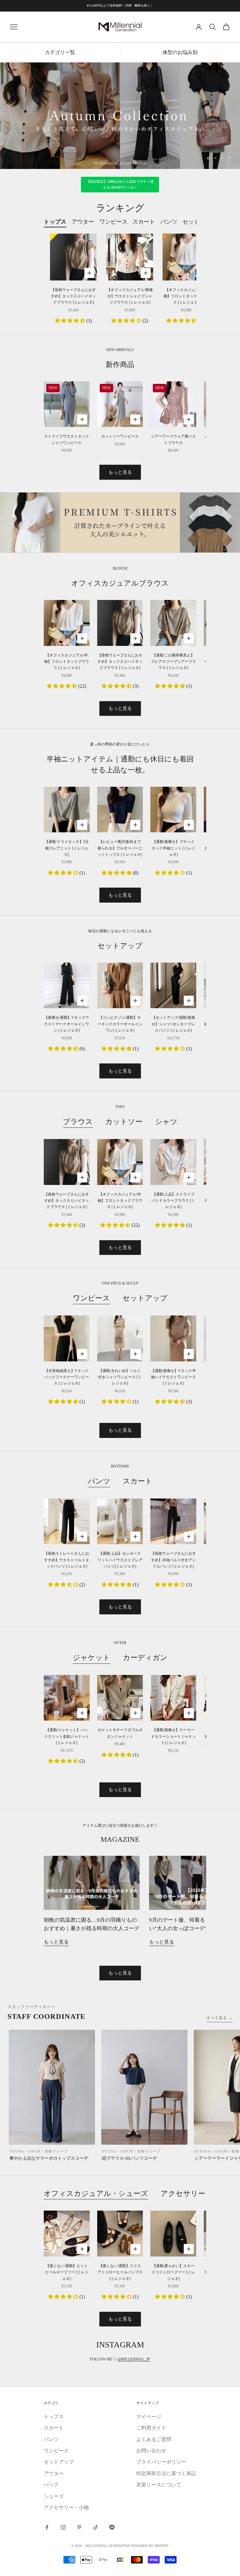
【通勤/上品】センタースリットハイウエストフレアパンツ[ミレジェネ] (120, 1560)
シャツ (166, 1122)
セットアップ (145, 1298)
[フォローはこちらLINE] (112, 2527)
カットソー (124, 1122)
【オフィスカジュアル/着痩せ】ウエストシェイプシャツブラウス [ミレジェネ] (130, 296)
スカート (138, 1481)
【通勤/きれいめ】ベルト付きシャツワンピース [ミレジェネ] (120, 1377)
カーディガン (145, 1657)
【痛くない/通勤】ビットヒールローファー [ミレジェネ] (67, 2272)
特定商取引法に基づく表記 (166, 2473)
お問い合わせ (151, 2451)
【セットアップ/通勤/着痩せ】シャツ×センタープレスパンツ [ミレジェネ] (173, 1024)
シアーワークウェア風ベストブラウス (173, 439)
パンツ (99, 1481)
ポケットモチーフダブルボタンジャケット (120, 1733)
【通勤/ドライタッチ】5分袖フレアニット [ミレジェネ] (67, 848)
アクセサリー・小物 (194, 2193)
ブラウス (78, 1122)
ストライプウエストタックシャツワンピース (67, 439)
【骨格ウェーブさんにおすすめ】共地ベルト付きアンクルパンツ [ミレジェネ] (173, 1560)
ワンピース (91, 1298)
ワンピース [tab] (113, 222)
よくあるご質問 (154, 2439)
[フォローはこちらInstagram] (63, 2527)
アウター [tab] (83, 222)
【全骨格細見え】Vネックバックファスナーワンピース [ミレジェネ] (67, 1377)
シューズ (54, 2496)
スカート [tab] (144, 222)
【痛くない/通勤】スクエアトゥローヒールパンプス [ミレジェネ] (120, 2272)
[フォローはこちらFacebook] (47, 2527)
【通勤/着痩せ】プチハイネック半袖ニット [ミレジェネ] (173, 848)
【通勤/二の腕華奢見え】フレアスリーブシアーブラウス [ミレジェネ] (173, 662)
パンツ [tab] (169, 222)
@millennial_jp (134, 2359)
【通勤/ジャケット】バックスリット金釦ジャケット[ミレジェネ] (67, 1736)
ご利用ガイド (151, 2428)
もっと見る (120, 472)
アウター (54, 2473)
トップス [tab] (55, 222)
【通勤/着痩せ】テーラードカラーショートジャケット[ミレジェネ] (173, 1736)
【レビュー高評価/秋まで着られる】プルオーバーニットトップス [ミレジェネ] (120, 848)
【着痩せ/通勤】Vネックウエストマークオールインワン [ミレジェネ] (67, 1024)
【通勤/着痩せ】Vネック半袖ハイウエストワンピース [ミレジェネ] (173, 1377)
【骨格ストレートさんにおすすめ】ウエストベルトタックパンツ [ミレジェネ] (67, 1560)
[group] (120, 116)
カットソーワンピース (120, 436)
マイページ (149, 2417)
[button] (71, 321)
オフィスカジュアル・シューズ (96, 2193)
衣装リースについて (159, 2485)
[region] (120, 116)
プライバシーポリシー (161, 2462)
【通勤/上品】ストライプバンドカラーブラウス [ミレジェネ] (173, 1201)
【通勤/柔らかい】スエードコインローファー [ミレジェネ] (173, 2272)
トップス (54, 2417)
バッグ (51, 2485)
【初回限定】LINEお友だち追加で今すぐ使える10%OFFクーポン (120, 185)
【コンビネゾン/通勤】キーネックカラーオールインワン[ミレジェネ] (120, 1024)
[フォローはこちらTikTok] (96, 2527)
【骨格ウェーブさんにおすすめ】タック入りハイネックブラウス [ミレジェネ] (73, 296)
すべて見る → (220, 2018)
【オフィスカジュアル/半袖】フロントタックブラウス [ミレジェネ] (186, 296)
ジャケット (92, 1657)
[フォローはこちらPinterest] (79, 2527)
